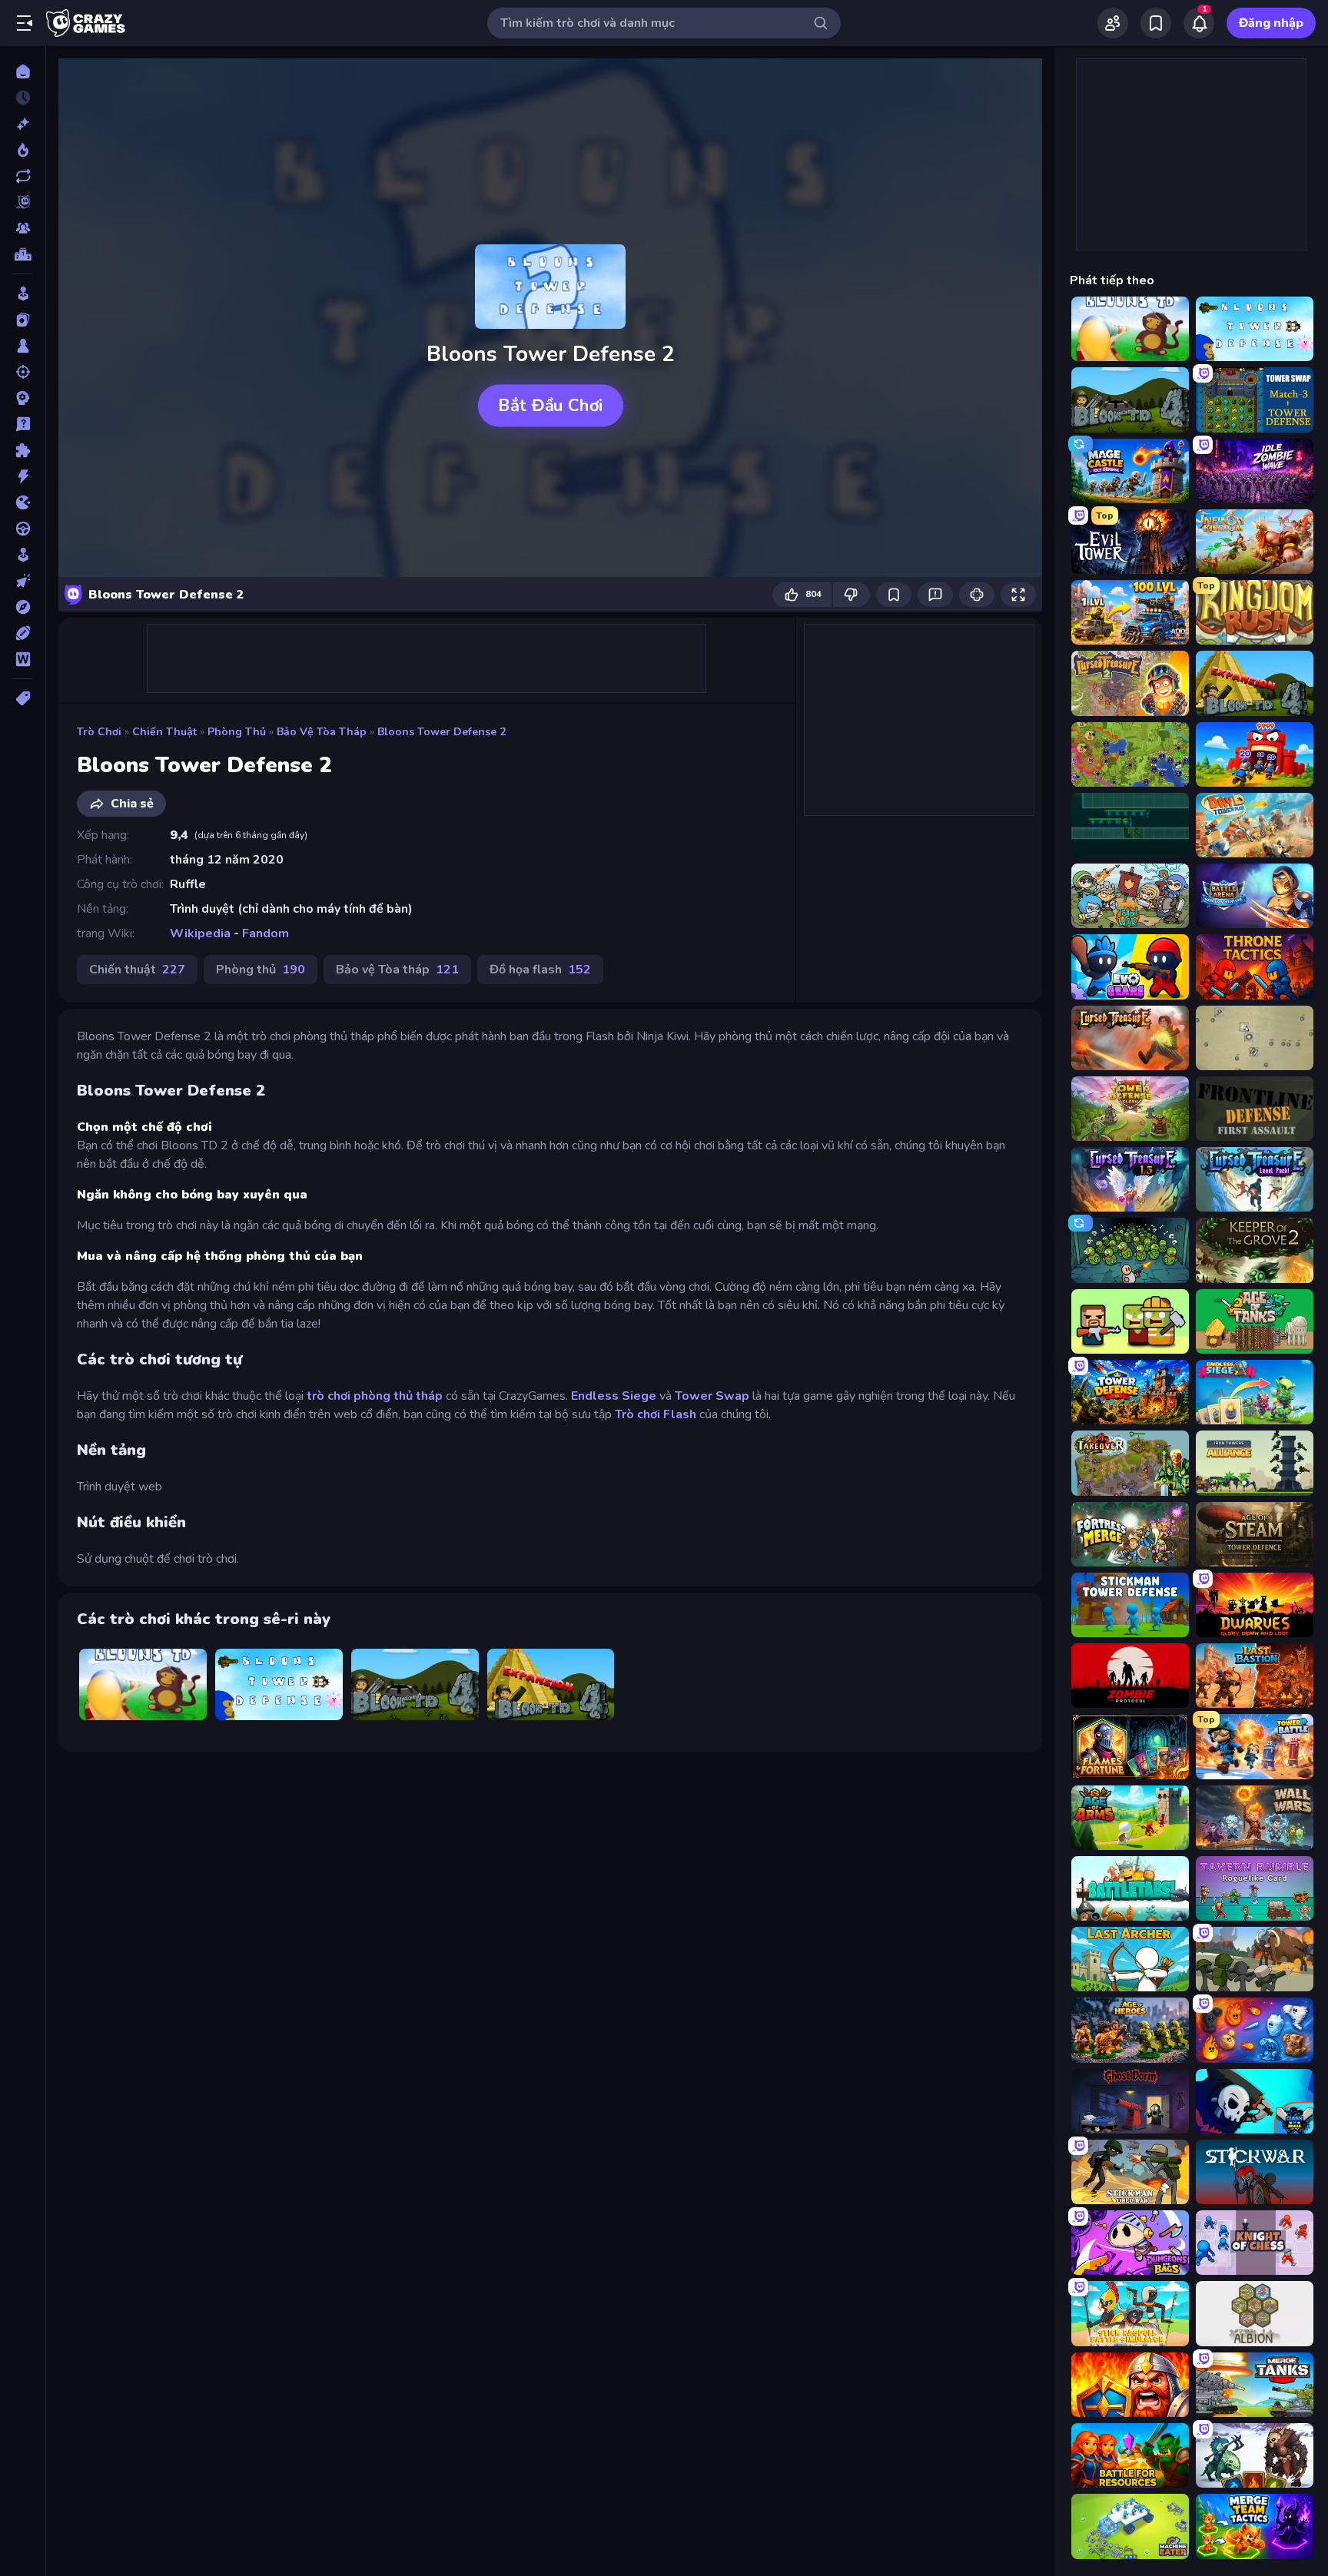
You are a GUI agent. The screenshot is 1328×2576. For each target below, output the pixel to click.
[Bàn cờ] (23, 346)
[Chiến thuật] (23, 398)
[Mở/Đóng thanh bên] (25, 23)
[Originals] (23, 202)
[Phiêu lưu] (23, 607)
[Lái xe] (23, 529)
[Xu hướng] (23, 150)
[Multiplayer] (23, 228)
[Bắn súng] (23, 372)
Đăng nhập (1271, 23)
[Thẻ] (23, 698)
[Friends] (1113, 23)
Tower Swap (712, 1396)
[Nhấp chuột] (23, 581)
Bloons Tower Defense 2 (442, 732)
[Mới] (23, 124)
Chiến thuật (164, 732)
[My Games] (1156, 23)
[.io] (23, 502)
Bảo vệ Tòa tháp (322, 732)
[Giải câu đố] (23, 424)
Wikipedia (200, 933)
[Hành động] (23, 476)
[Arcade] (23, 293)
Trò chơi (99, 732)
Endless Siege (615, 1396)
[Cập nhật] (23, 176)
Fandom (266, 933)
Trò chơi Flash (656, 1414)
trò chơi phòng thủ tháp (376, 1396)
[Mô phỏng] (23, 555)
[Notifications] (1199, 23)
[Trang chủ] (23, 71)
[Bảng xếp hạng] (23, 254)
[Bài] (23, 320)
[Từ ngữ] (23, 659)
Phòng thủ (237, 732)
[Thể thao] (23, 633)
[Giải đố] (23, 450)
